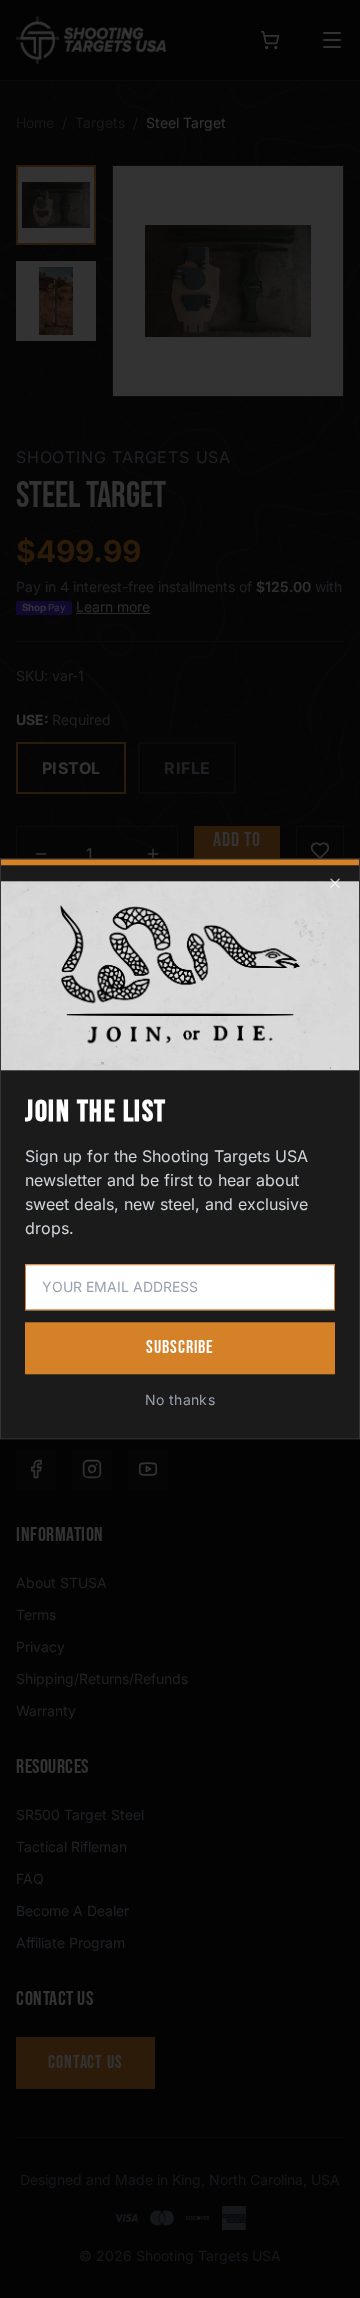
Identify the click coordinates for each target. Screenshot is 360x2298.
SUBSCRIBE (179, 1348)
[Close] (335, 883)
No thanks (180, 1400)
